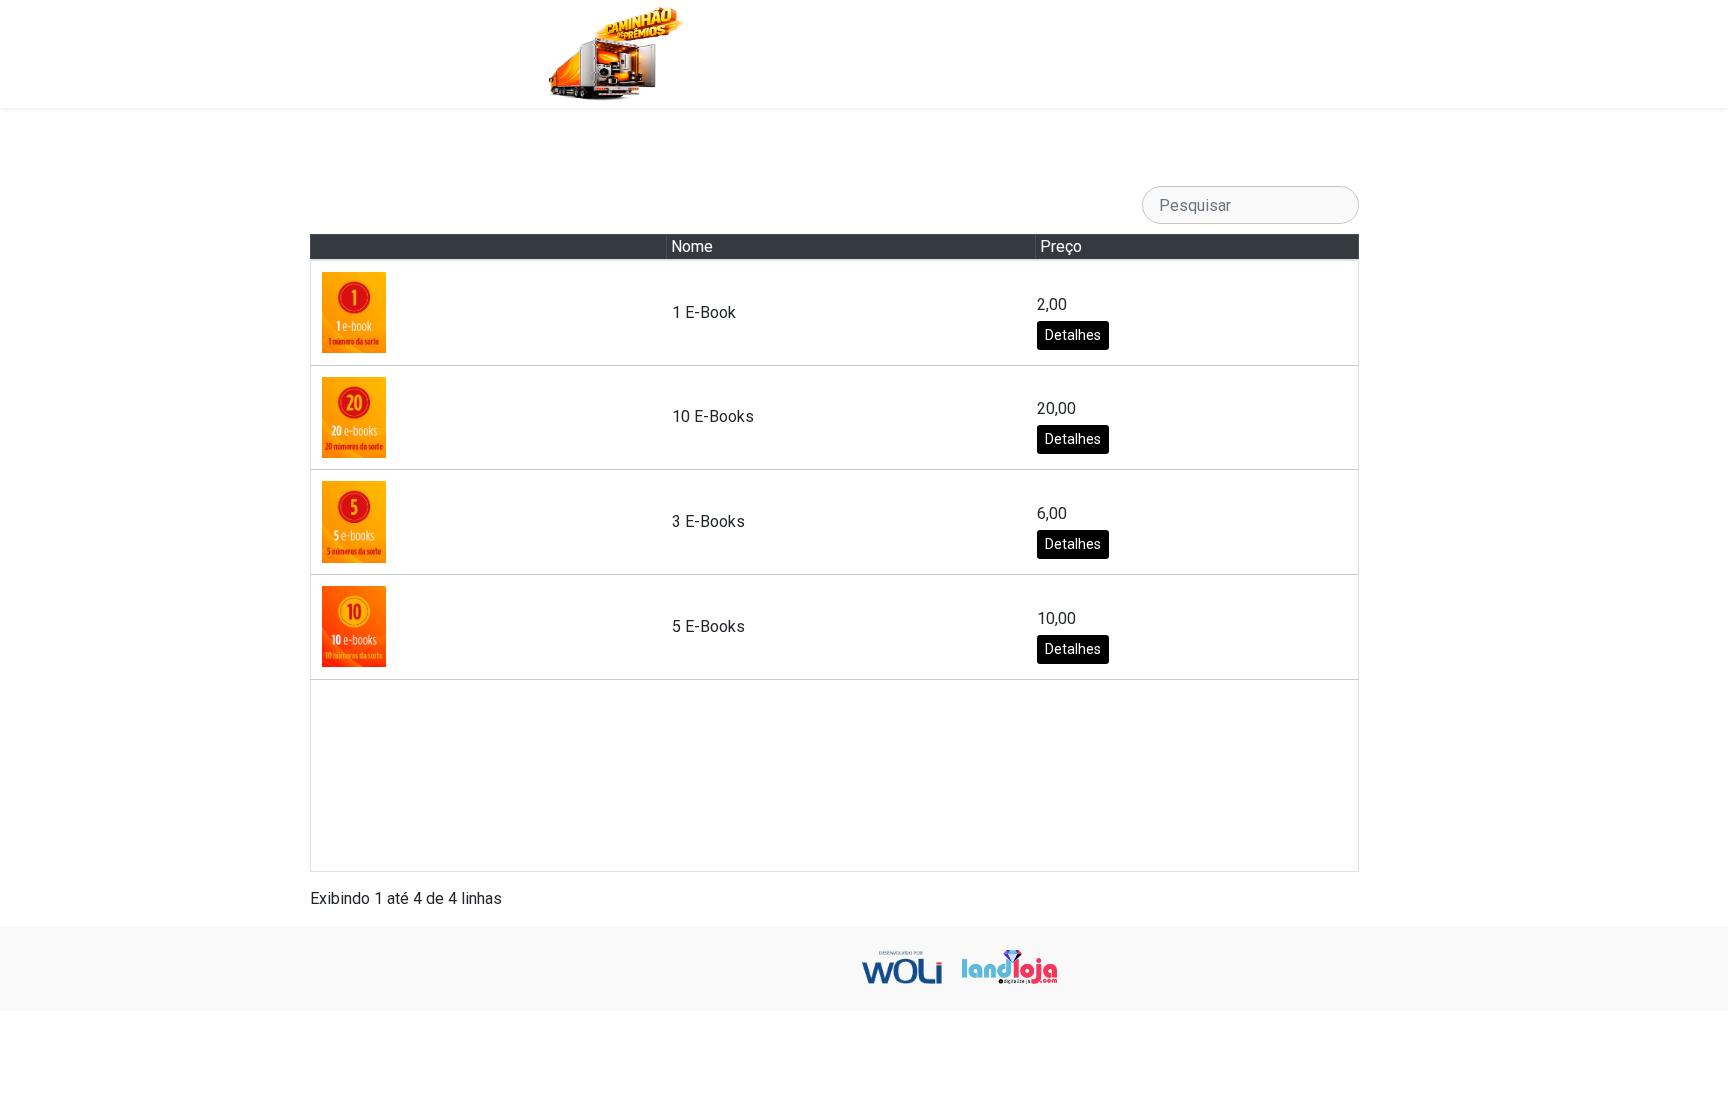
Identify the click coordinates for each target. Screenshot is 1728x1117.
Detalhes (1073, 335)
